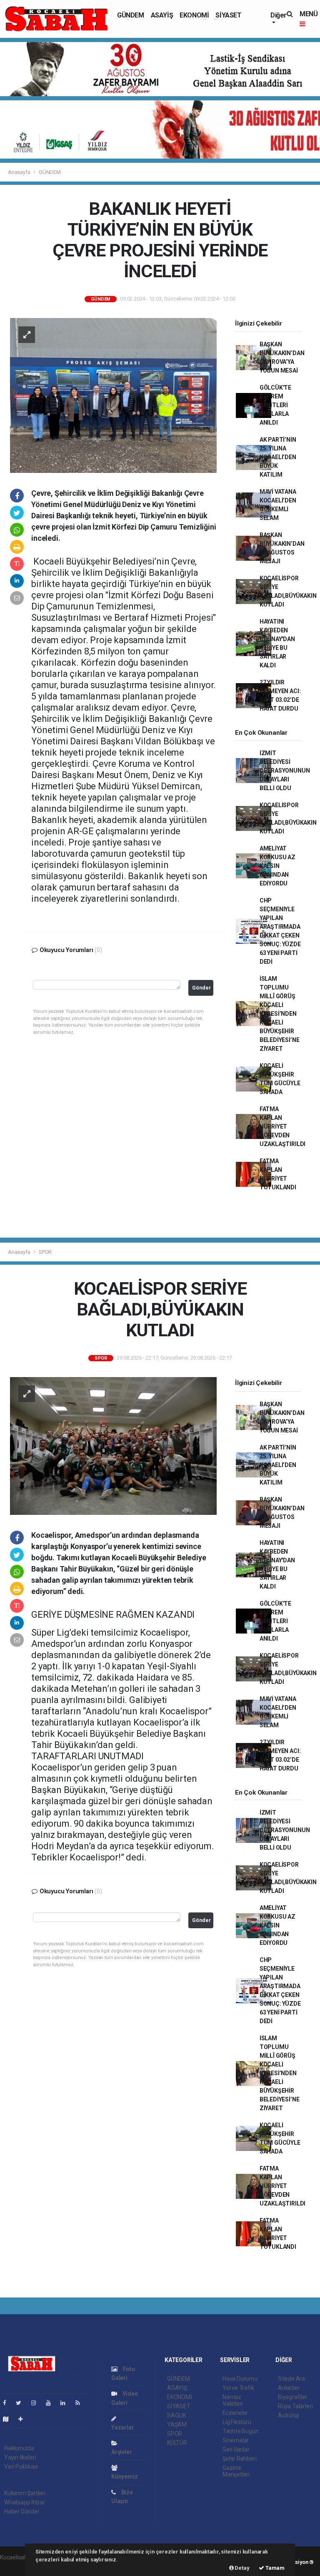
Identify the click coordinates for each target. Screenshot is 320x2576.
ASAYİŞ (162, 15)
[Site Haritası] (9, 2419)
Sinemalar (236, 2440)
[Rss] (81, 2403)
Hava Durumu (240, 2379)
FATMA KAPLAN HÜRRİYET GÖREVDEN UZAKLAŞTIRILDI (282, 1126)
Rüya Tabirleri (295, 2406)
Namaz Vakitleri (233, 2400)
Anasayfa (20, 172)
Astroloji (288, 2415)
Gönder (201, 988)
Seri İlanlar (236, 2449)
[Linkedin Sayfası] (66, 2403)
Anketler (289, 2388)
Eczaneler (235, 2413)
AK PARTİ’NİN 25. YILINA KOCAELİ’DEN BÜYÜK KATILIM (278, 457)
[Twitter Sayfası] (22, 2403)
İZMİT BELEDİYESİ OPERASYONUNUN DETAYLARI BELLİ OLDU (285, 771)
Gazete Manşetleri (236, 2471)
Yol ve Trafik (238, 2388)
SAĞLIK (177, 2415)
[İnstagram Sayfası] (37, 2403)
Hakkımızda (19, 2448)
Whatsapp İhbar (24, 2502)
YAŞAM (177, 2424)
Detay (242, 2568)
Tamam (274, 2568)
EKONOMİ (194, 15)
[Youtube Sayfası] (52, 2403)
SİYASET (228, 15)
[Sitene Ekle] (24, 2419)
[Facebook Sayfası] (8, 2403)
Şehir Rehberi (240, 2459)
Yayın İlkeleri (20, 2457)
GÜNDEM (131, 15)
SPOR (45, 1252)
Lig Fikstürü (237, 2422)
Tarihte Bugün (241, 2431)
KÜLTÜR (177, 2443)
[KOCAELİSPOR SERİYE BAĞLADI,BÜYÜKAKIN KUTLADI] (113, 1445)
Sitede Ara (291, 2379)
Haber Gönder (22, 2511)
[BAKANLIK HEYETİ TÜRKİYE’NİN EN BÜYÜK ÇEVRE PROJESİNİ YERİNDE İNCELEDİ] (113, 395)
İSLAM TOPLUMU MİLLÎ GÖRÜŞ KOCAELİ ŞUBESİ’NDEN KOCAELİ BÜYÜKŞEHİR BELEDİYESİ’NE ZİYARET (280, 1014)
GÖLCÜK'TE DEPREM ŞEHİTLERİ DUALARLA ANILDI (275, 405)
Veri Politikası (21, 2467)
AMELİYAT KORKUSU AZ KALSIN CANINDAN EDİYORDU (277, 866)
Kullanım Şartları (25, 2493)
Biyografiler (293, 2397)
